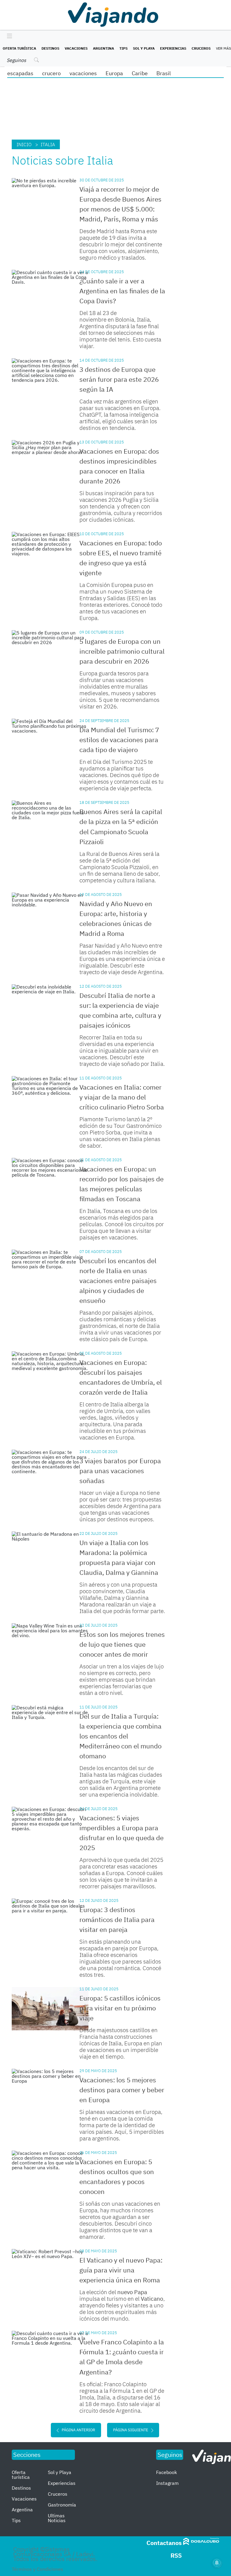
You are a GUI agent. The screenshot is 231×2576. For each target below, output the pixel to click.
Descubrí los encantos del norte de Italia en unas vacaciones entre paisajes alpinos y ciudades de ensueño (118, 1280)
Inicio (24, 144)
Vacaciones (76, 48)
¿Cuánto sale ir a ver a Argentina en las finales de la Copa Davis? (122, 291)
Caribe (140, 73)
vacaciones (83, 73)
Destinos (50, 48)
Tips (123, 48)
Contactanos (164, 2543)
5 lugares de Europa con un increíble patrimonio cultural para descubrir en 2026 (122, 651)
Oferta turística (19, 48)
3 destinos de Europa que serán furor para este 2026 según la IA (119, 379)
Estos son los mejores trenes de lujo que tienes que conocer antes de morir (122, 1644)
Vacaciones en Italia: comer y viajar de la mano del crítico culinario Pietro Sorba (122, 1097)
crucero (51, 73)
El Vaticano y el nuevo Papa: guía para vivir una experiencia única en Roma (121, 2270)
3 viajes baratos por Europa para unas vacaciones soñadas (120, 1471)
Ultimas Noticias (57, 2518)
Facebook (166, 2472)
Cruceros (201, 48)
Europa (114, 73)
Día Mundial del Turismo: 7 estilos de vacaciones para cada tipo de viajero (119, 740)
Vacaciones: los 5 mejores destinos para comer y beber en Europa (122, 2090)
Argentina (103, 48)
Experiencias (173, 48)
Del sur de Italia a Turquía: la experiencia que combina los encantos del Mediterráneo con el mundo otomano (120, 1736)
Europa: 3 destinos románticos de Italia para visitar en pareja (117, 1919)
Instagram (167, 2483)
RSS (176, 2555)
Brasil (164, 73)
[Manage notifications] (217, 2563)
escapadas (20, 73)
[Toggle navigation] (8, 36)
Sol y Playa (144, 48)
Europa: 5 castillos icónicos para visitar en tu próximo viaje (120, 2008)
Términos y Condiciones (37, 2569)
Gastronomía (62, 2505)
